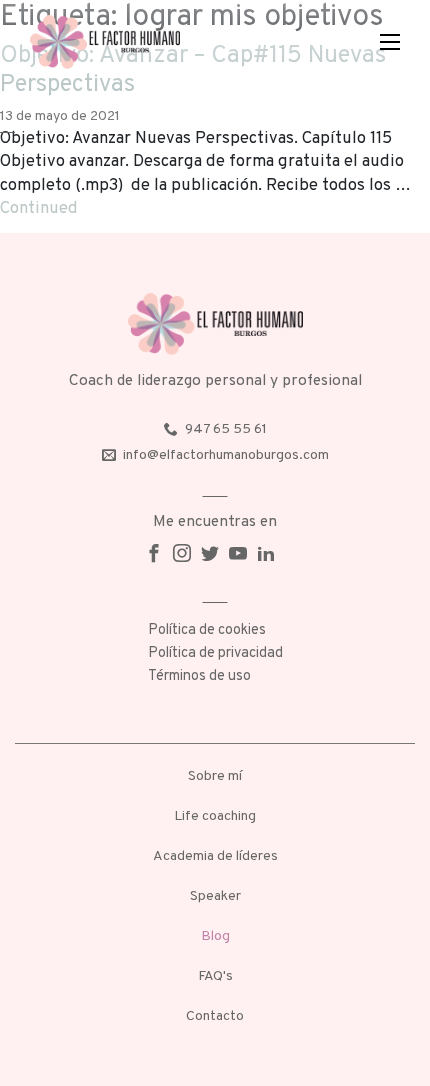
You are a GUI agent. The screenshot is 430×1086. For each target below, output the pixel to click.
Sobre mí (215, 776)
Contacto (215, 1016)
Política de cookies (207, 630)
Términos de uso (199, 676)
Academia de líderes (215, 856)
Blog (215, 936)
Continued (39, 208)
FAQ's (215, 976)
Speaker (215, 896)
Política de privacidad (215, 653)
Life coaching (215, 816)
